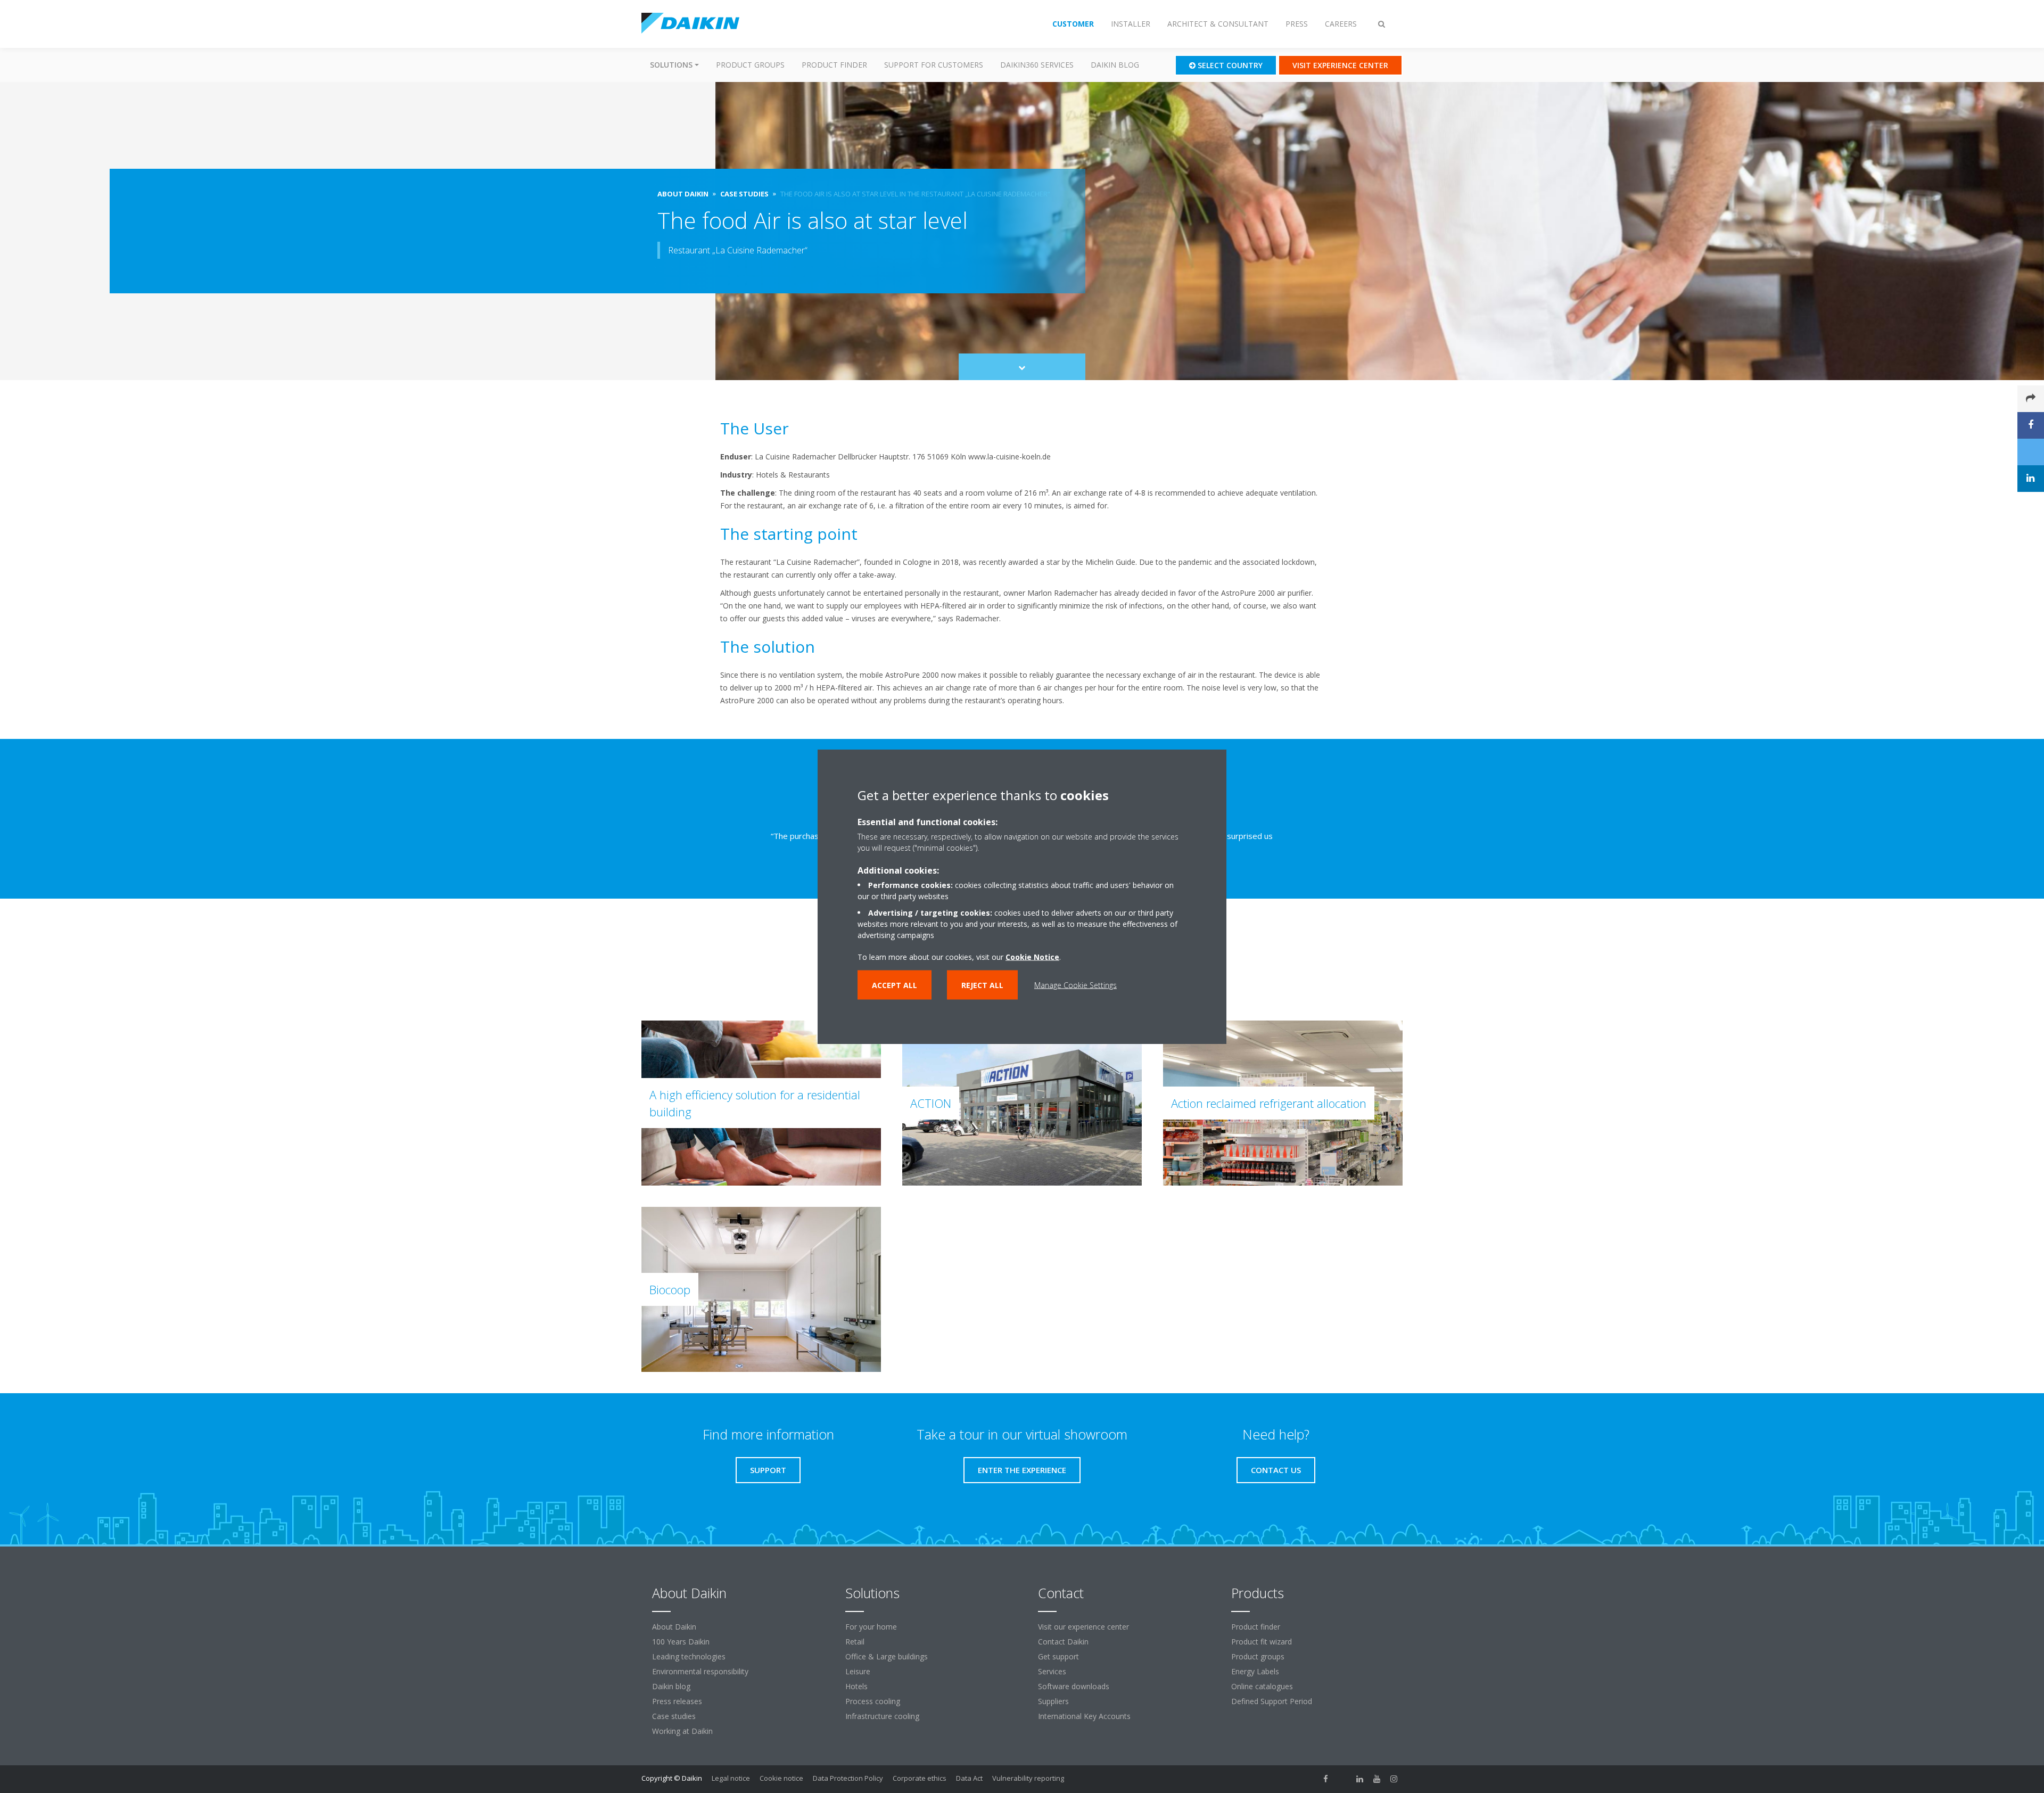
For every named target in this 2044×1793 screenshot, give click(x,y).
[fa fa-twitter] (1343, 1779)
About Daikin (674, 1627)
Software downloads (1074, 1686)
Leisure (858, 1671)
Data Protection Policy (848, 1778)
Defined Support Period (1273, 1701)
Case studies (674, 1716)
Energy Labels (1255, 1671)
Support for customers (934, 65)
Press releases (677, 1701)
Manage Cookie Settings (1075, 985)
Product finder (834, 65)
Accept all (895, 985)
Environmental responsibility (700, 1671)
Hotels (856, 1686)
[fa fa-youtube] (1377, 1779)
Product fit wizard (1262, 1642)
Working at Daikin (682, 1731)
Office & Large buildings (887, 1656)
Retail (855, 1642)
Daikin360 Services (1037, 65)
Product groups (750, 65)
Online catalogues (1262, 1686)
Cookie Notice (1032, 957)
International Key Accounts (1084, 1716)
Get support (1058, 1656)
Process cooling (873, 1701)
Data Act (969, 1778)
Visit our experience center (1083, 1627)
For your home (871, 1627)
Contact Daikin (1063, 1642)
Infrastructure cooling (882, 1716)
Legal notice (731, 1778)
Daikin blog (1115, 65)
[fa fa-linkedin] (1360, 1779)
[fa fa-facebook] (1326, 1779)
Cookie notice (781, 1778)
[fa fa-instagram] (1394, 1779)
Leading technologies (689, 1656)
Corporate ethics (920, 1778)
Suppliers (1053, 1701)
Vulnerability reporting (1028, 1778)
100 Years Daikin (681, 1642)
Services (1052, 1671)
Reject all (982, 985)
